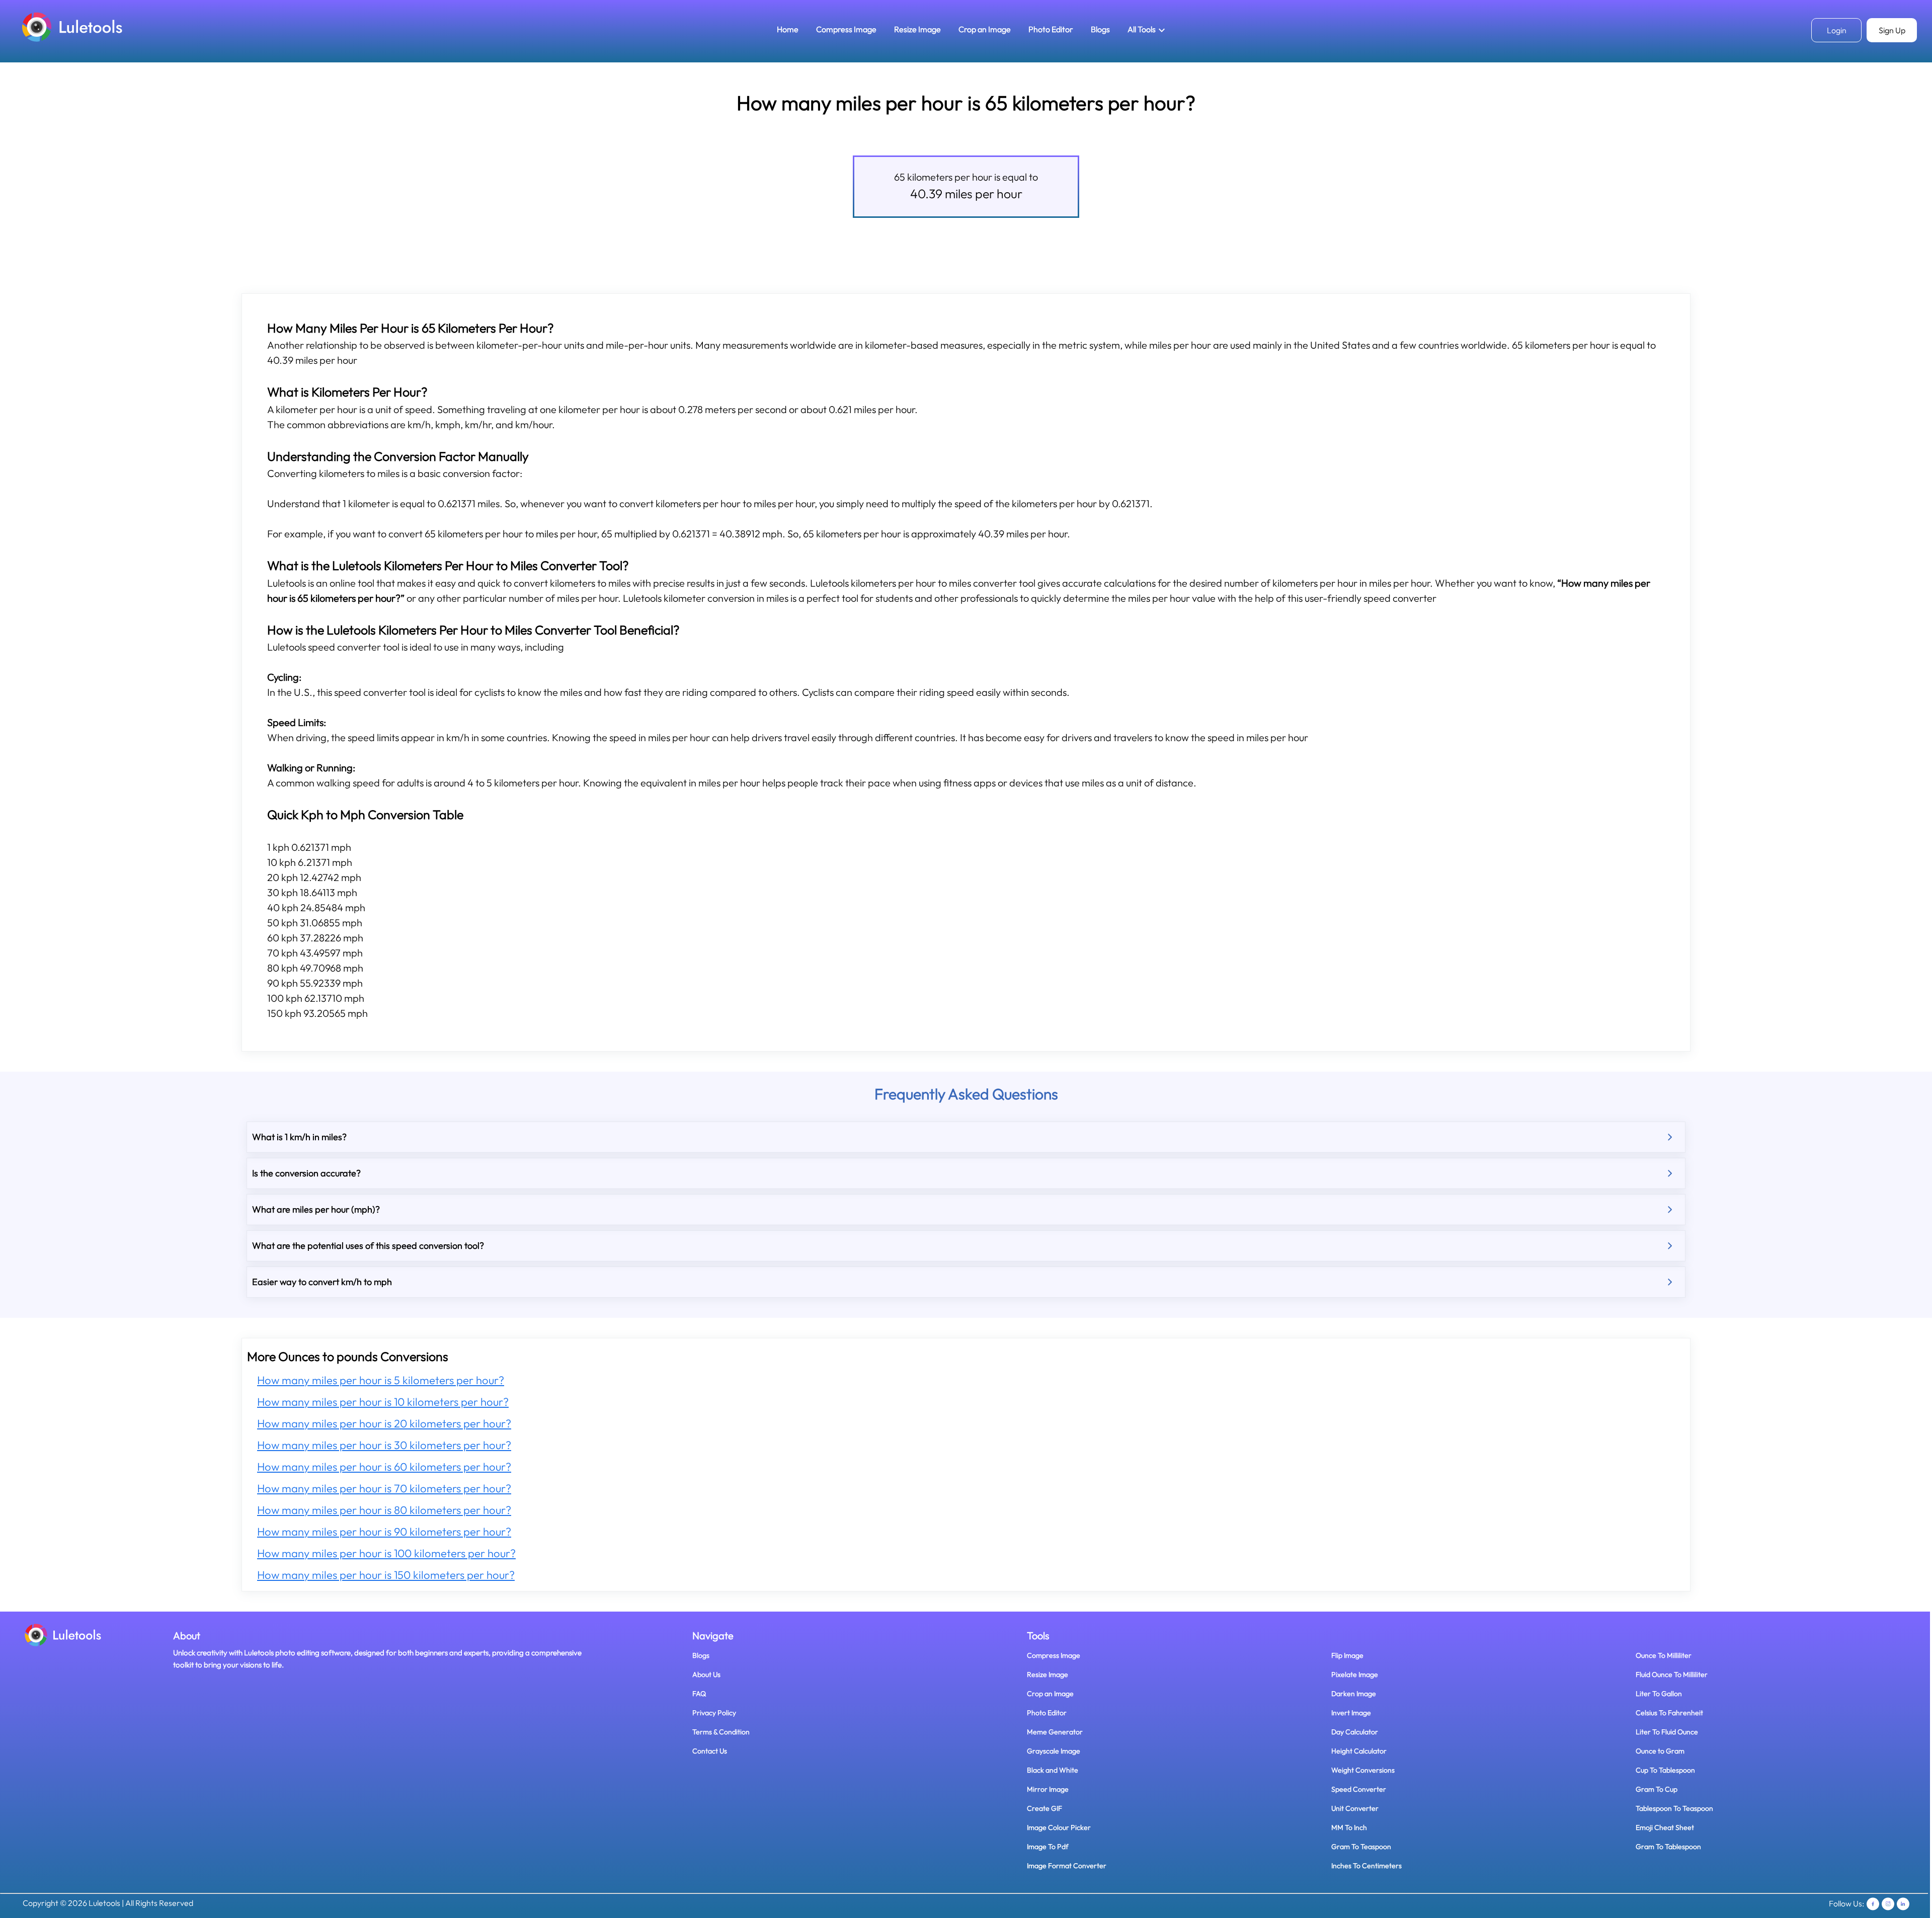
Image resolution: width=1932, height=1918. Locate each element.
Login (1837, 30)
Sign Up (1892, 30)
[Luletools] (72, 26)
